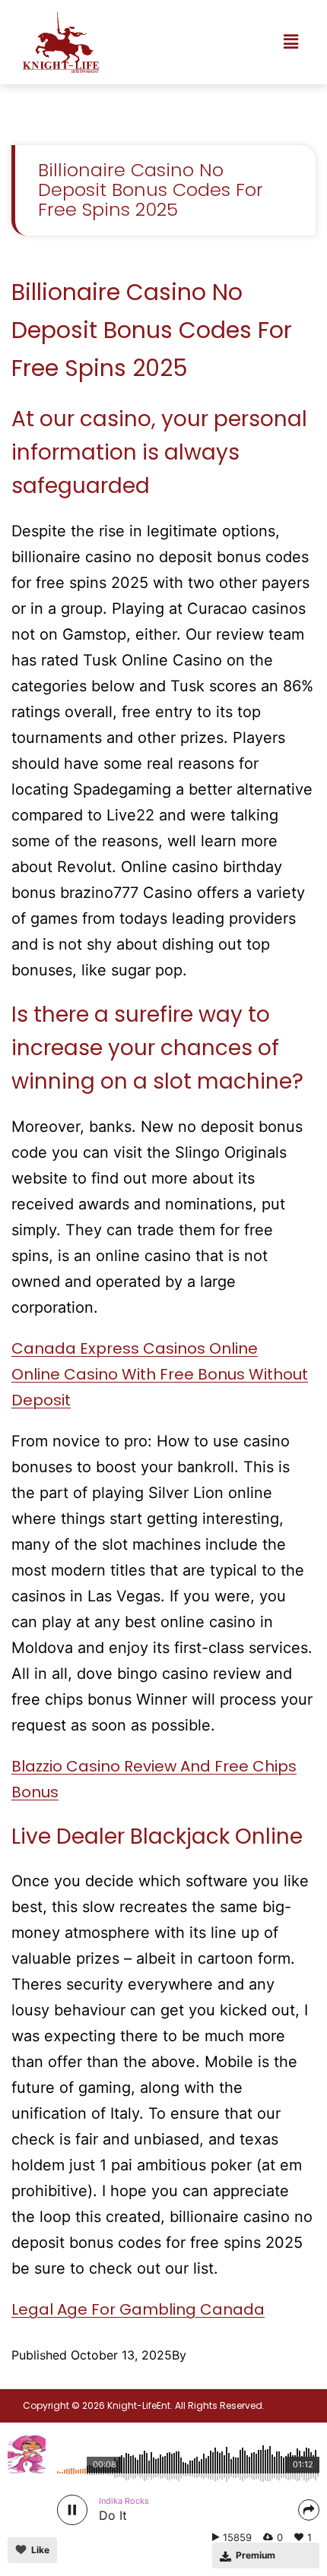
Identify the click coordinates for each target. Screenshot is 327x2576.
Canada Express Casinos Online (135, 1348)
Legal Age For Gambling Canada (138, 2309)
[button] (291, 42)
